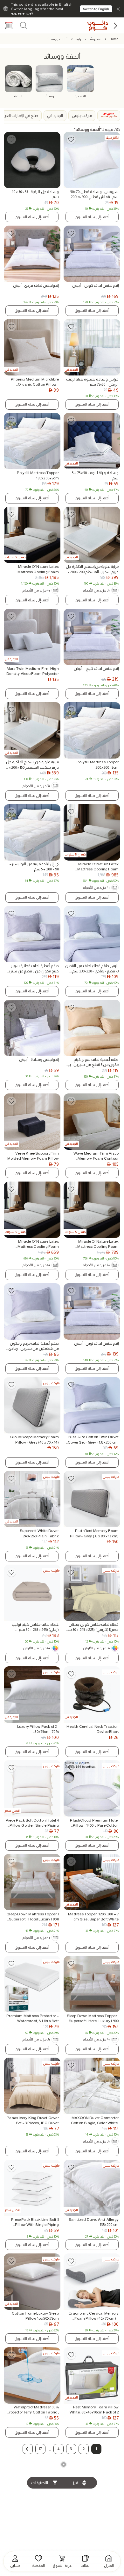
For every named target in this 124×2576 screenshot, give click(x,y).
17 (40, 2449)
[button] (28, 2449)
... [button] (49, 2449)
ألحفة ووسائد (57, 39)
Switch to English (96, 9)
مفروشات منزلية (88, 39)
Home (114, 39)
